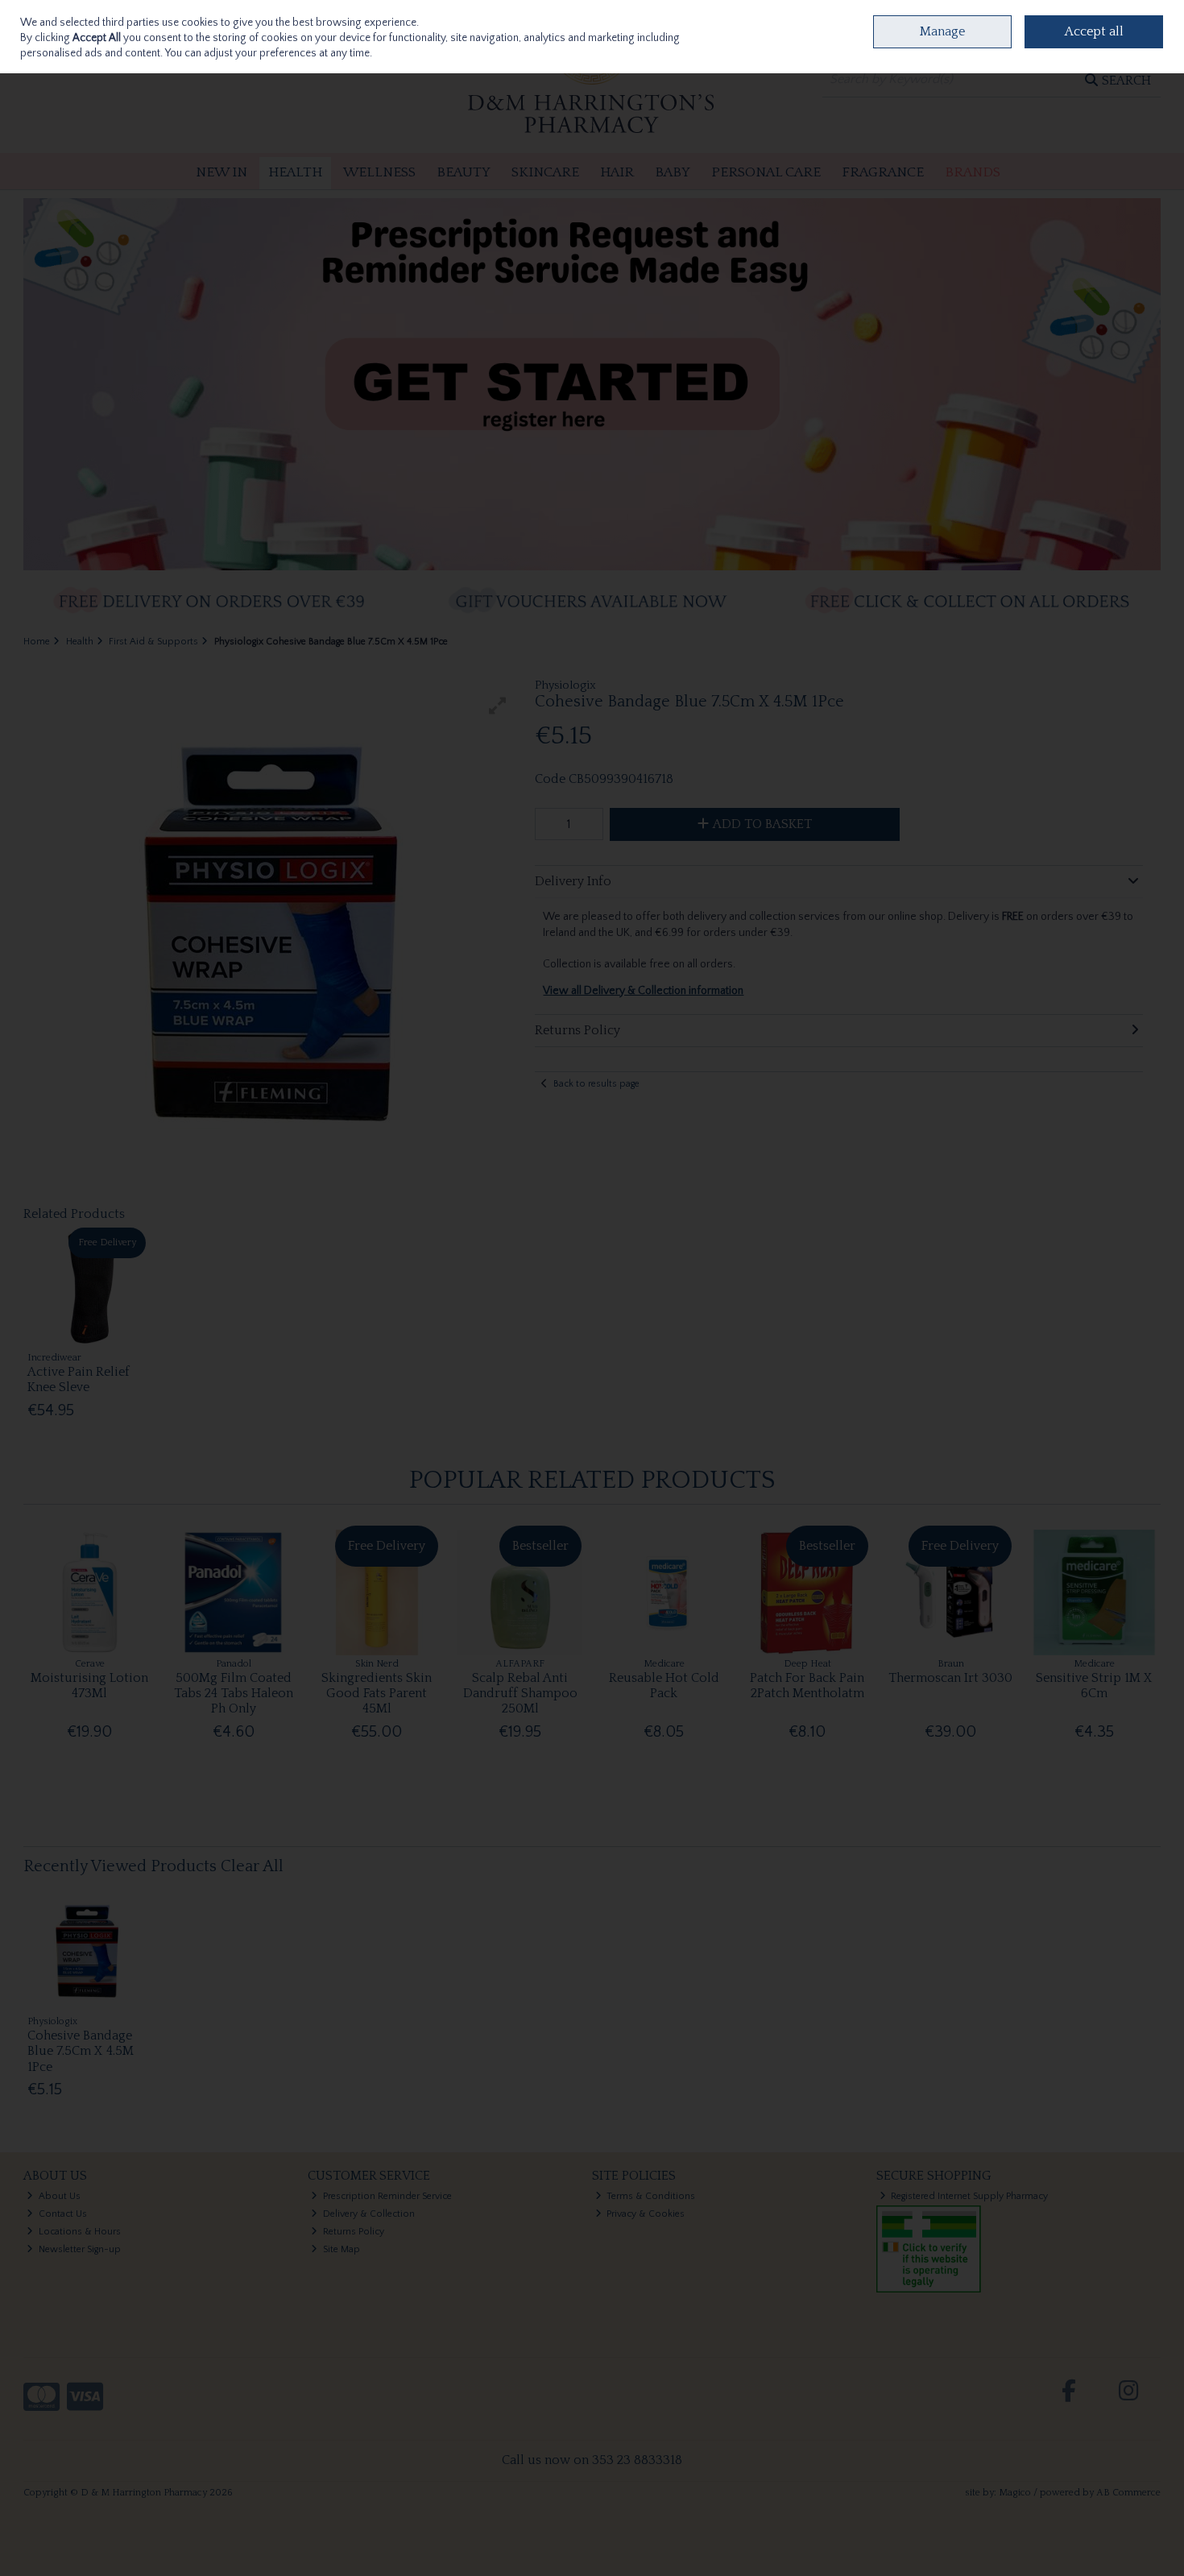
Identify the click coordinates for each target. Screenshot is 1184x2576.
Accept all (1094, 31)
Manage (942, 31)
